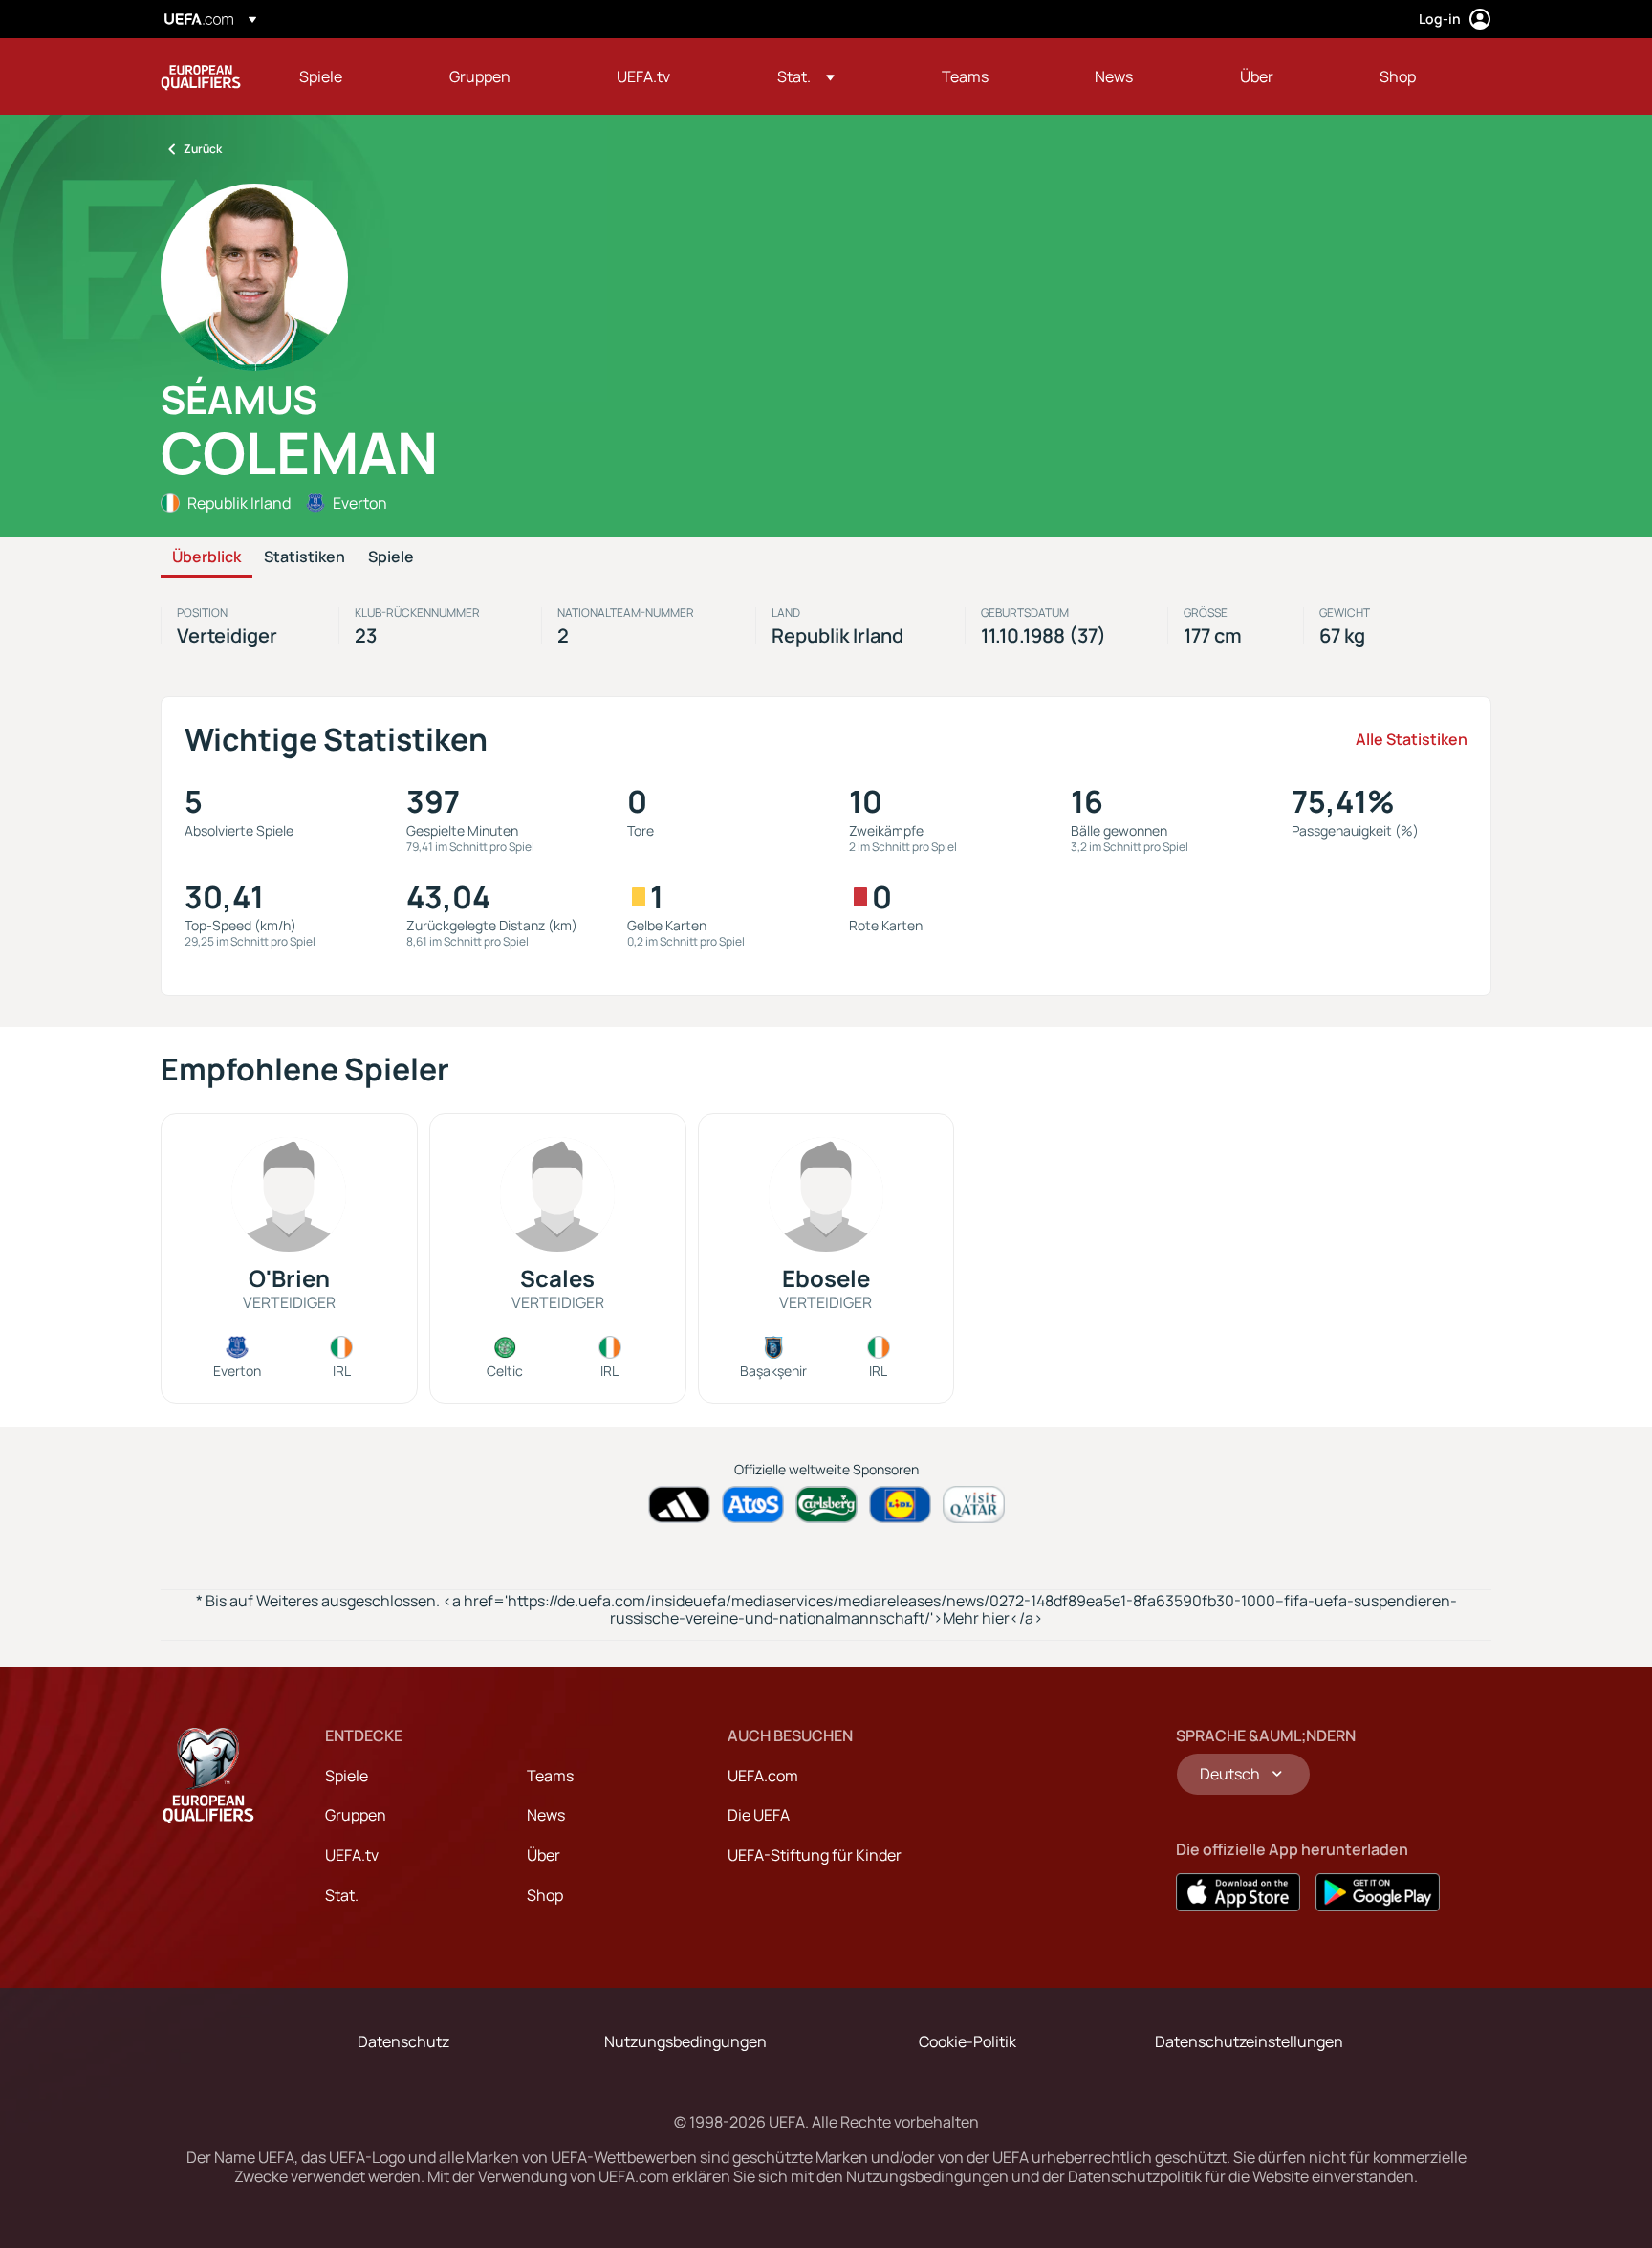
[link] (321, 76)
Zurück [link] (203, 149)
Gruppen (356, 1815)
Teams (550, 1776)
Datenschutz (403, 2041)
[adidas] (679, 1505)
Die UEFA (759, 1815)
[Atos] (753, 1505)
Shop (545, 1895)
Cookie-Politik (967, 2041)
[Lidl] (900, 1505)
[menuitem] (350, 76)
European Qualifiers (201, 76)
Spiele (391, 557)
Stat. (342, 1895)
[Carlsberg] (826, 1505)
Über (543, 1855)
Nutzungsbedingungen (685, 2041)
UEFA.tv (352, 1855)
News (546, 1815)
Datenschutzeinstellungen (1249, 2041)
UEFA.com (763, 1776)
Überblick (206, 557)
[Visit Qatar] (974, 1505)
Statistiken (304, 557)
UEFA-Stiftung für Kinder (815, 1855)
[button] (806, 76)
